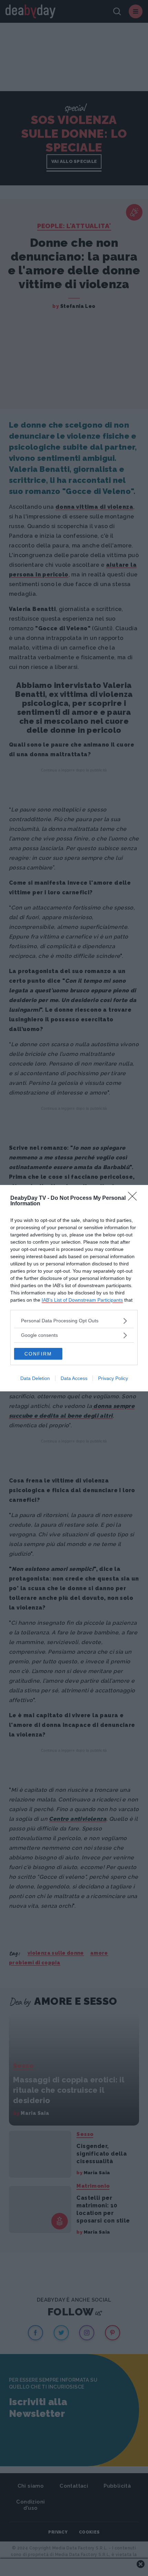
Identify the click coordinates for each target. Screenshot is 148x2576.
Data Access (74, 1378)
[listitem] (74, 1321)
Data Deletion (35, 1378)
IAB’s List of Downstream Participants (82, 1300)
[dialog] (74, 1288)
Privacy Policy (113, 1378)
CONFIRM (38, 1354)
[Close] (135, 1198)
